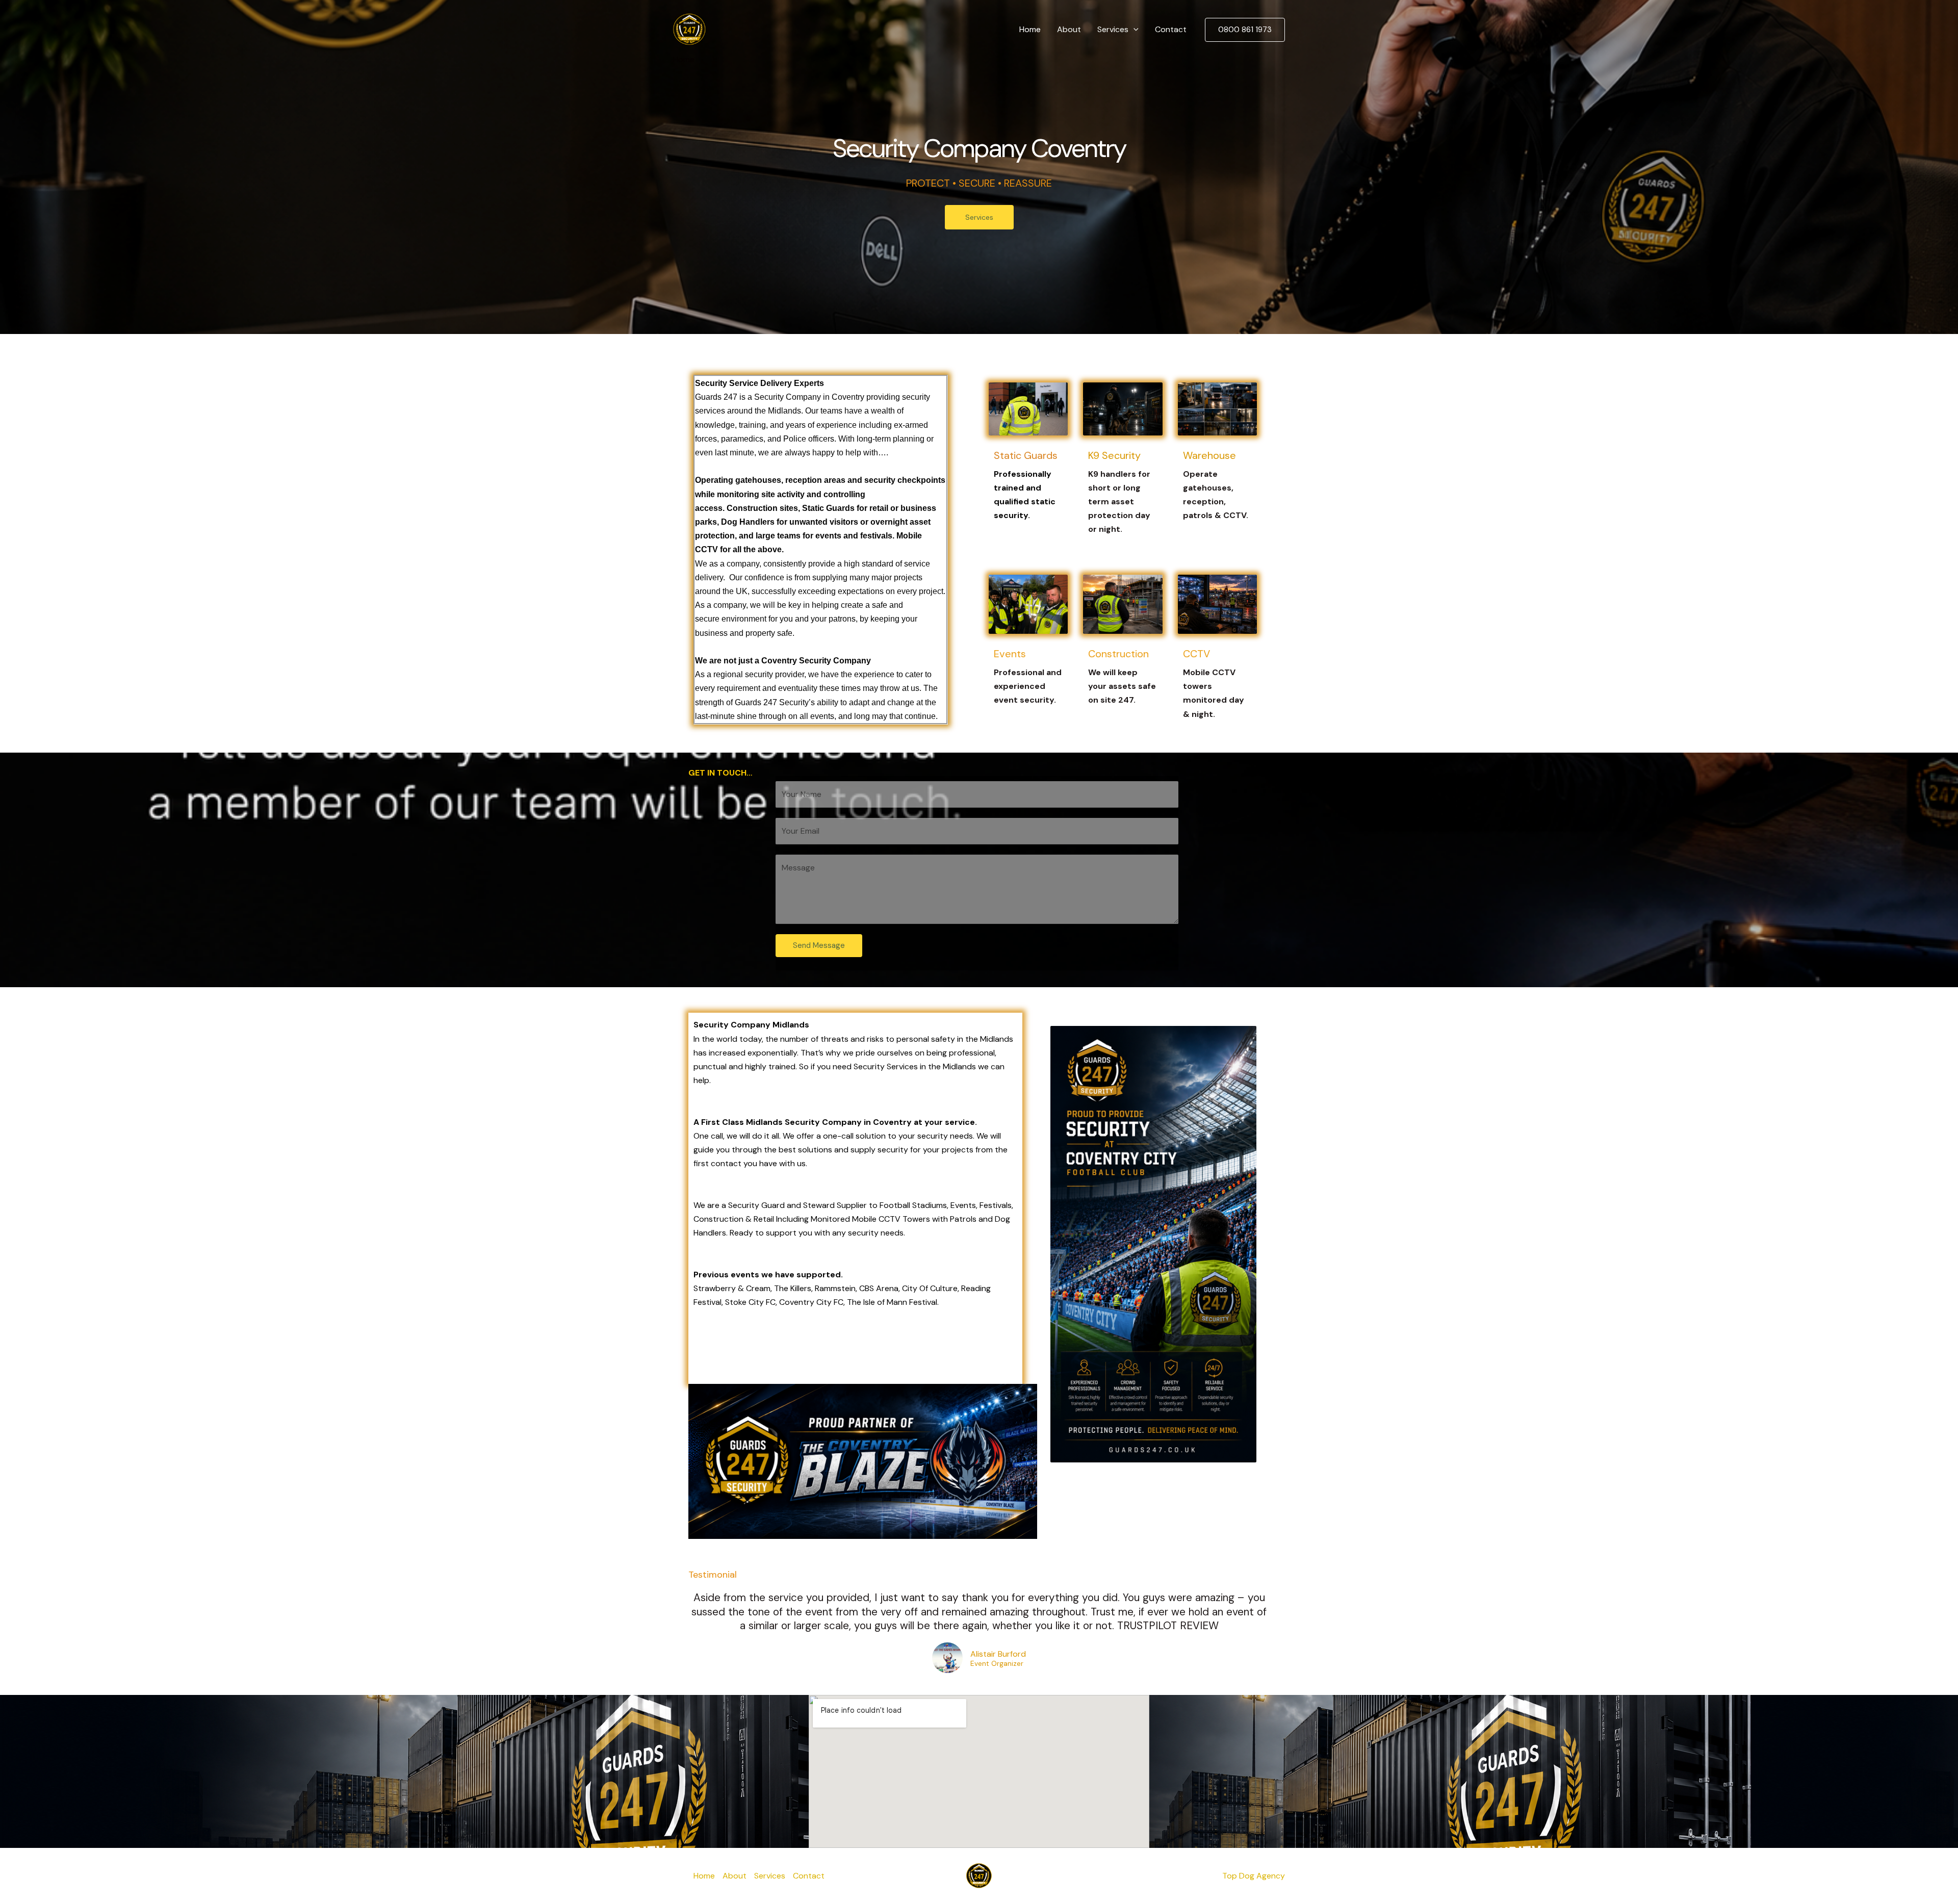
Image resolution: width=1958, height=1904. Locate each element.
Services (1113, 29)
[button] (1133, 30)
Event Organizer (997, 1664)
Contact (1171, 29)
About (1069, 29)
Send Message (819, 945)
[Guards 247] (689, 29)
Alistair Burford (998, 1654)
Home (1030, 29)
